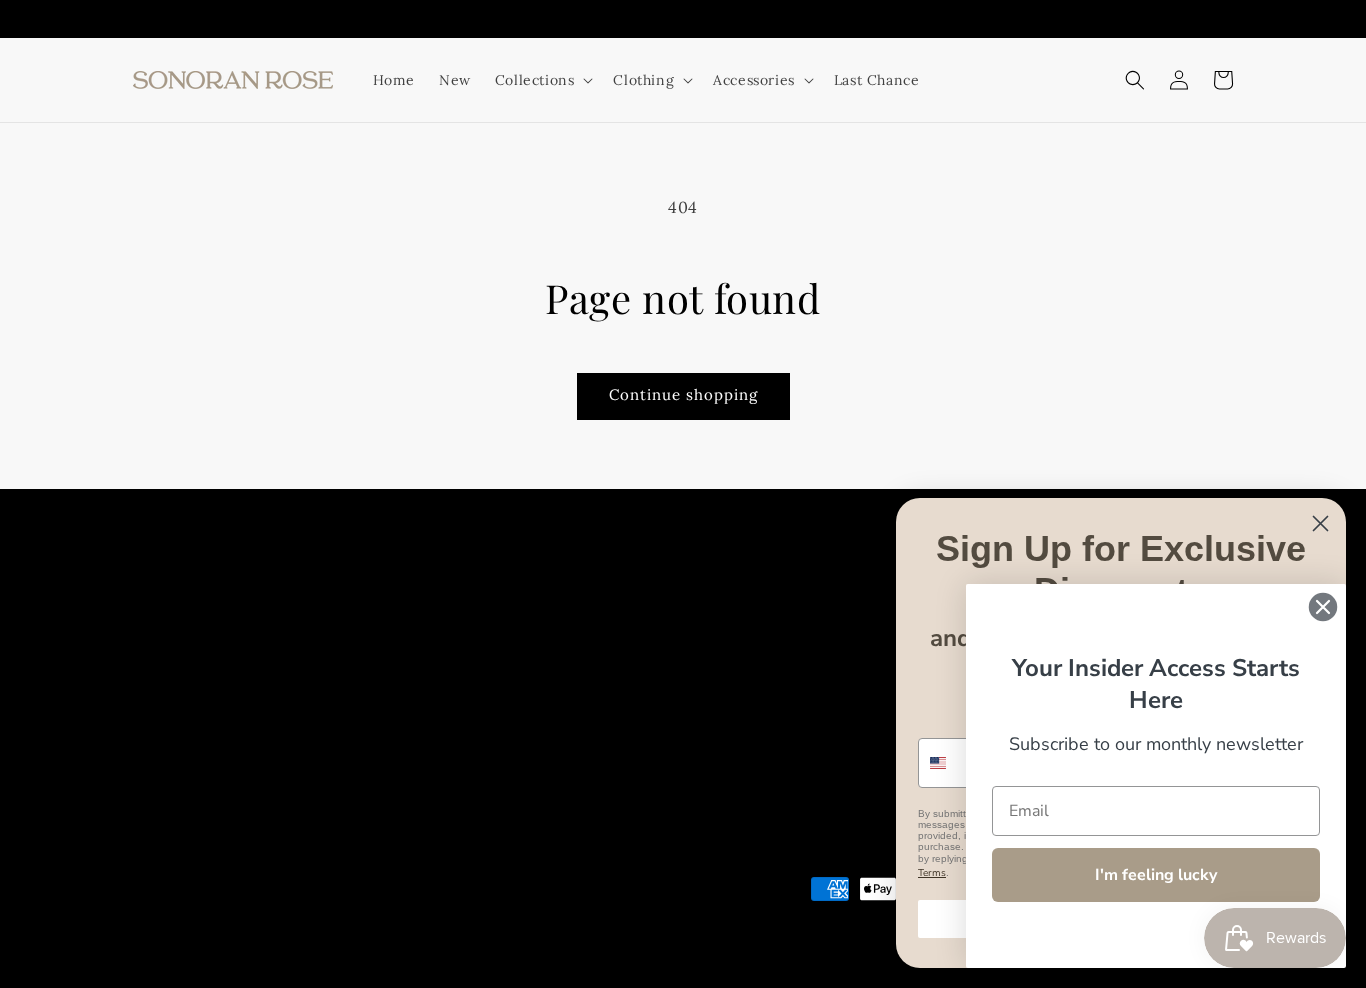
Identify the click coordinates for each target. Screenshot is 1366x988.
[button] (1135, 80)
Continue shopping (683, 394)
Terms (932, 873)
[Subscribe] (471, 737)
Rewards (825, 600)
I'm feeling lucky (1156, 875)
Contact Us (737, 600)
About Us (543, 600)
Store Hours (636, 600)
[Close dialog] (1320, 523)
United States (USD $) (218, 913)
